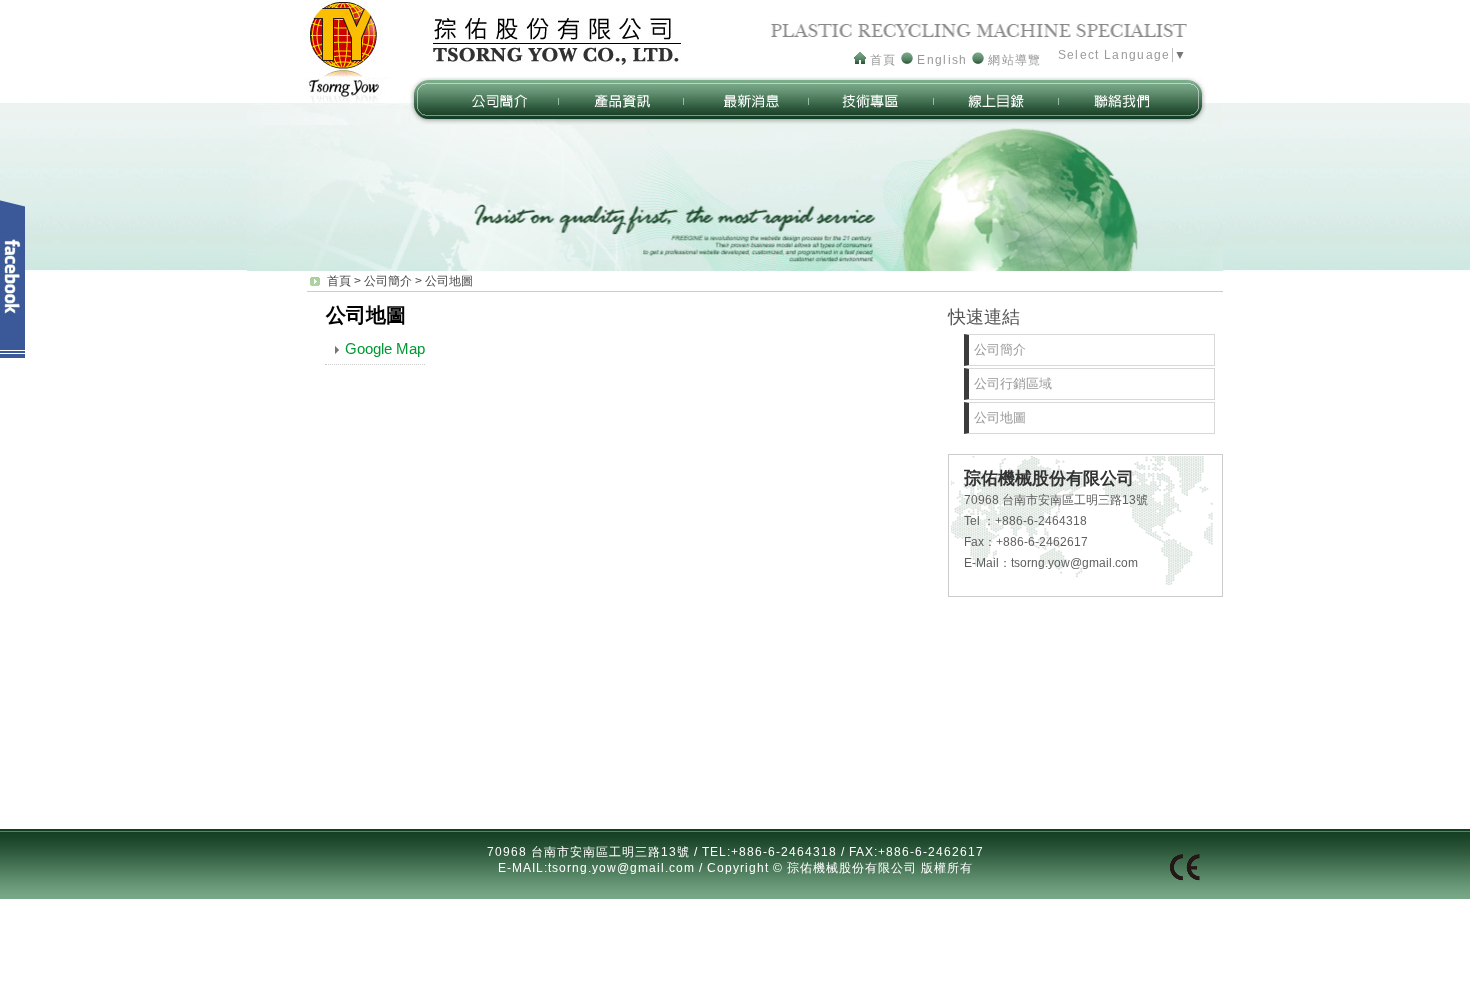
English (940, 60)
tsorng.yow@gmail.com (1074, 563)
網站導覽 (1013, 60)
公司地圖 (449, 281)
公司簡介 (388, 281)
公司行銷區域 (1013, 383)
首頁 (881, 60)
